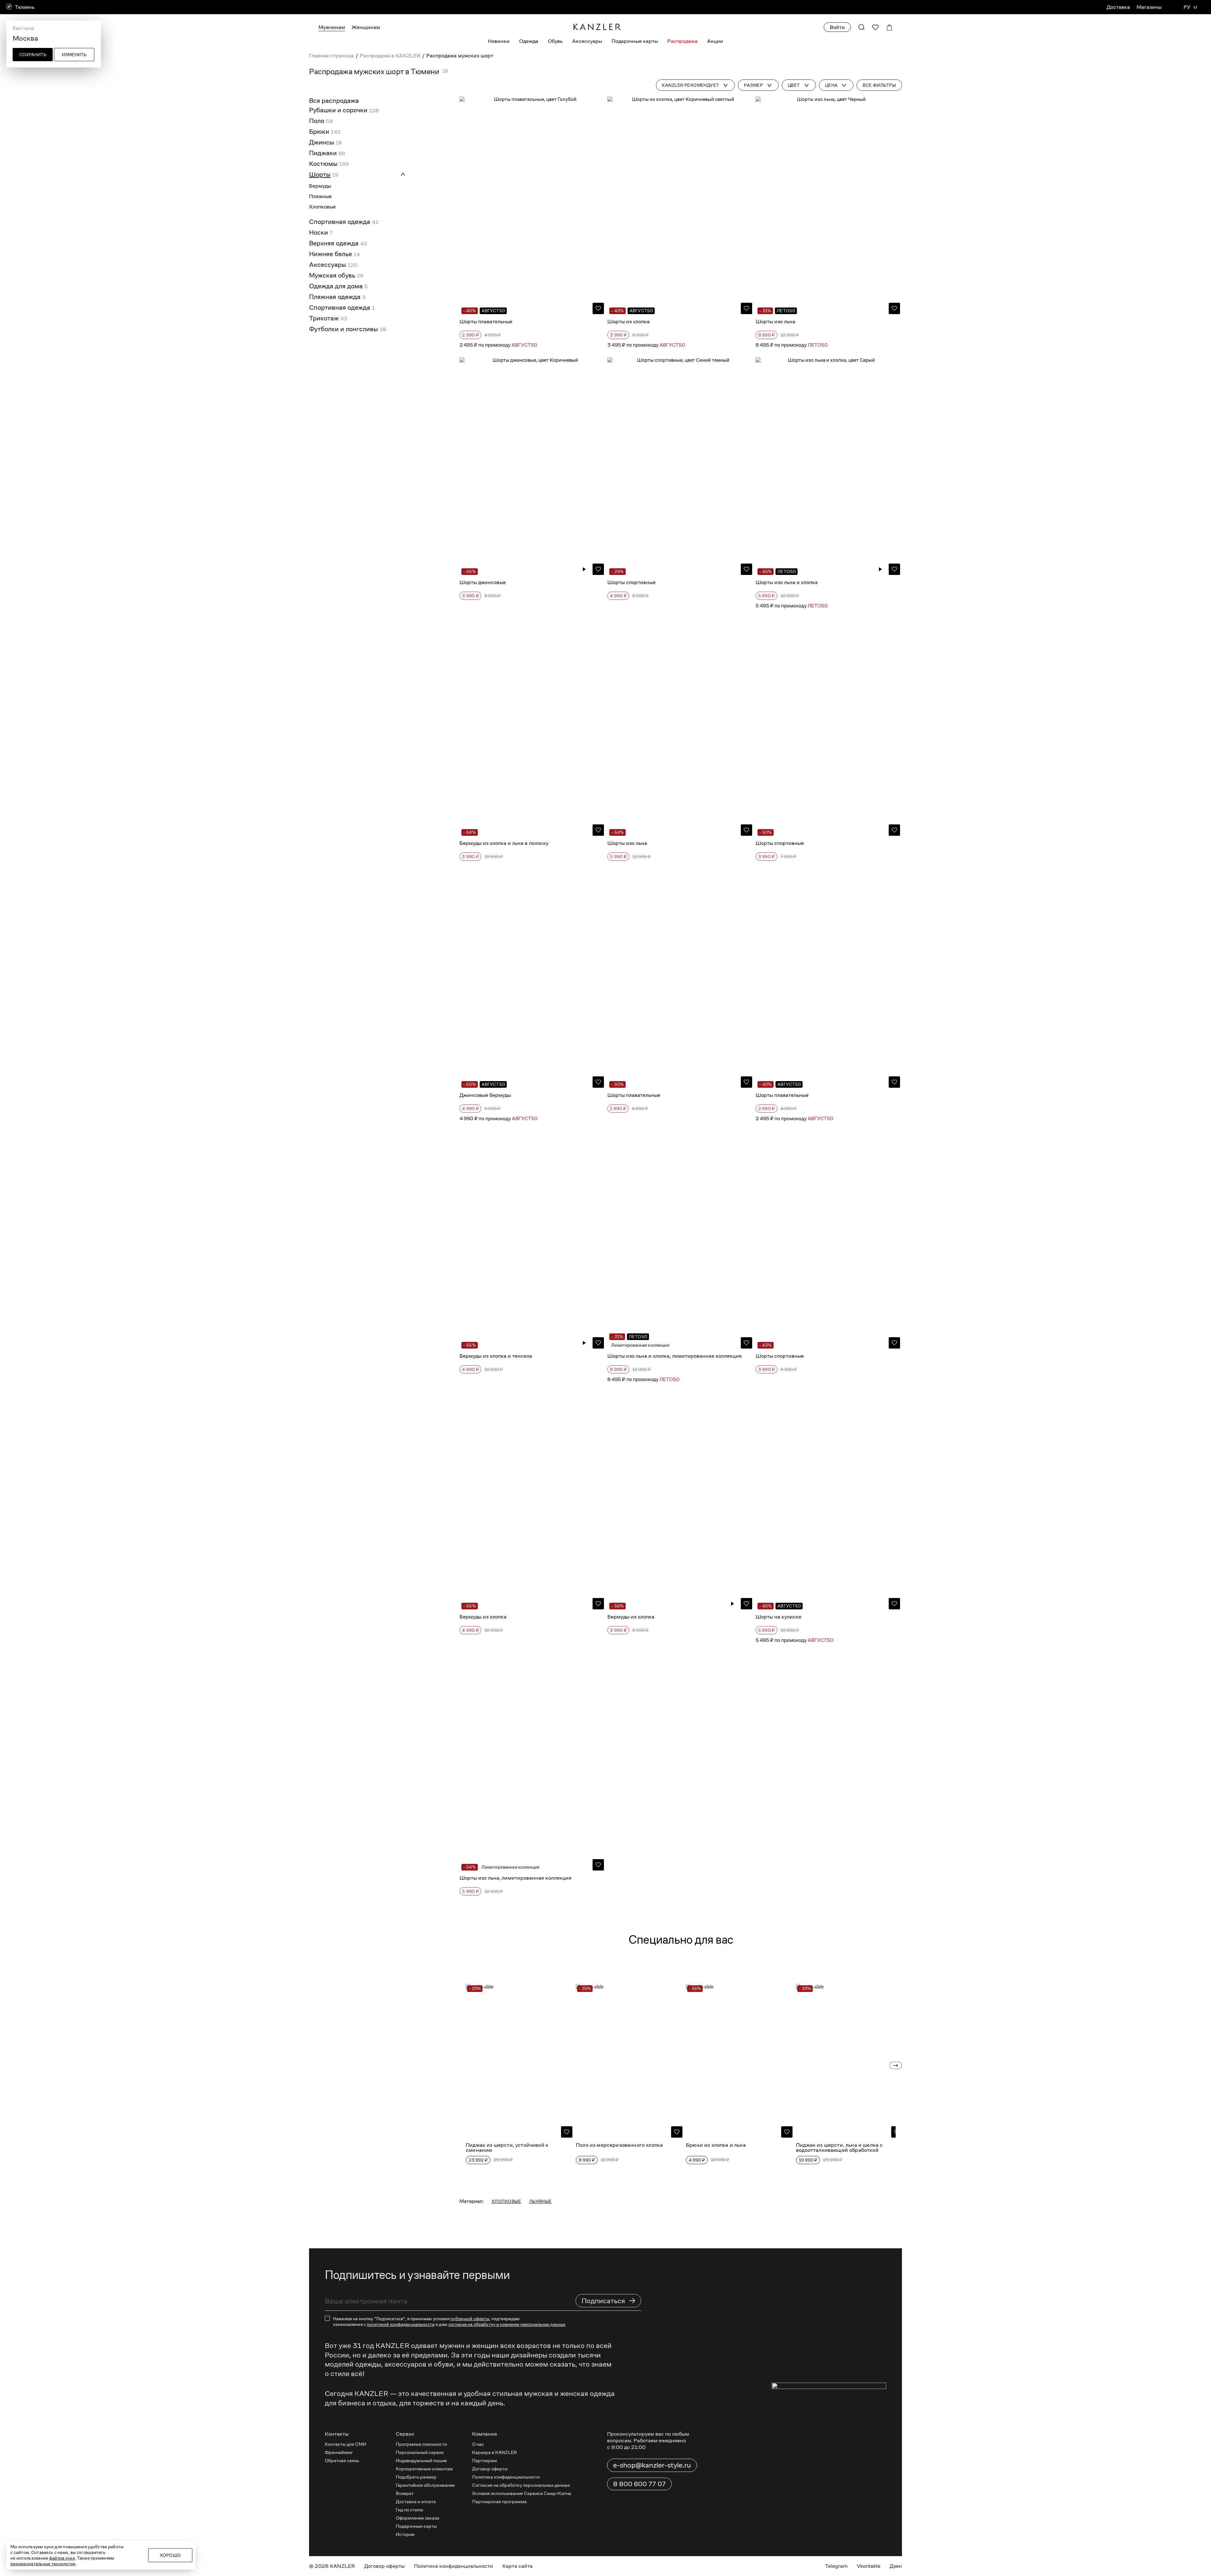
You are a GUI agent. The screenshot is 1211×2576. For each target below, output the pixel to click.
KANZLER (342, 2566)
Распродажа (682, 41)
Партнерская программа (499, 2501)
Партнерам (485, 2460)
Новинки (499, 41)
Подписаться (609, 2301)
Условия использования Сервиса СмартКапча (522, 2493)
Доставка (1118, 7)
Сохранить (33, 55)
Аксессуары (587, 41)
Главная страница (331, 56)
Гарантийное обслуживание (425, 2485)
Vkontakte (869, 2566)
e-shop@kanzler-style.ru (652, 2465)
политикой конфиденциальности (401, 2324)
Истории (405, 2534)
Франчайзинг (339, 2452)
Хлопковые (506, 2201)
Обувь (555, 41)
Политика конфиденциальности (506, 2477)
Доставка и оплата (416, 2501)
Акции (715, 41)
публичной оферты (470, 2319)
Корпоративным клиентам (424, 2469)
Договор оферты (490, 2469)
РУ (1187, 7)
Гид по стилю (410, 2510)
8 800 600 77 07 (639, 2484)
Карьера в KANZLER (494, 2452)
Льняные (541, 2201)
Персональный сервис (420, 2452)
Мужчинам (332, 27)
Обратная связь (342, 2460)
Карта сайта (518, 2566)
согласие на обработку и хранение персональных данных (507, 2324)
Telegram (836, 2566)
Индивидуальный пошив (421, 2460)
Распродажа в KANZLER (390, 56)
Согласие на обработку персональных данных (521, 2485)
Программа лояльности (421, 2444)
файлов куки (62, 2558)
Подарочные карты (635, 41)
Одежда (529, 41)
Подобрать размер (416, 2477)
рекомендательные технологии (43, 2564)
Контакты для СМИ (345, 2444)
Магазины (1149, 7)
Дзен (896, 2566)
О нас (478, 2444)
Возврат (405, 2493)
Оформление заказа (418, 2518)
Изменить (74, 55)
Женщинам (366, 27)
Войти (837, 27)
